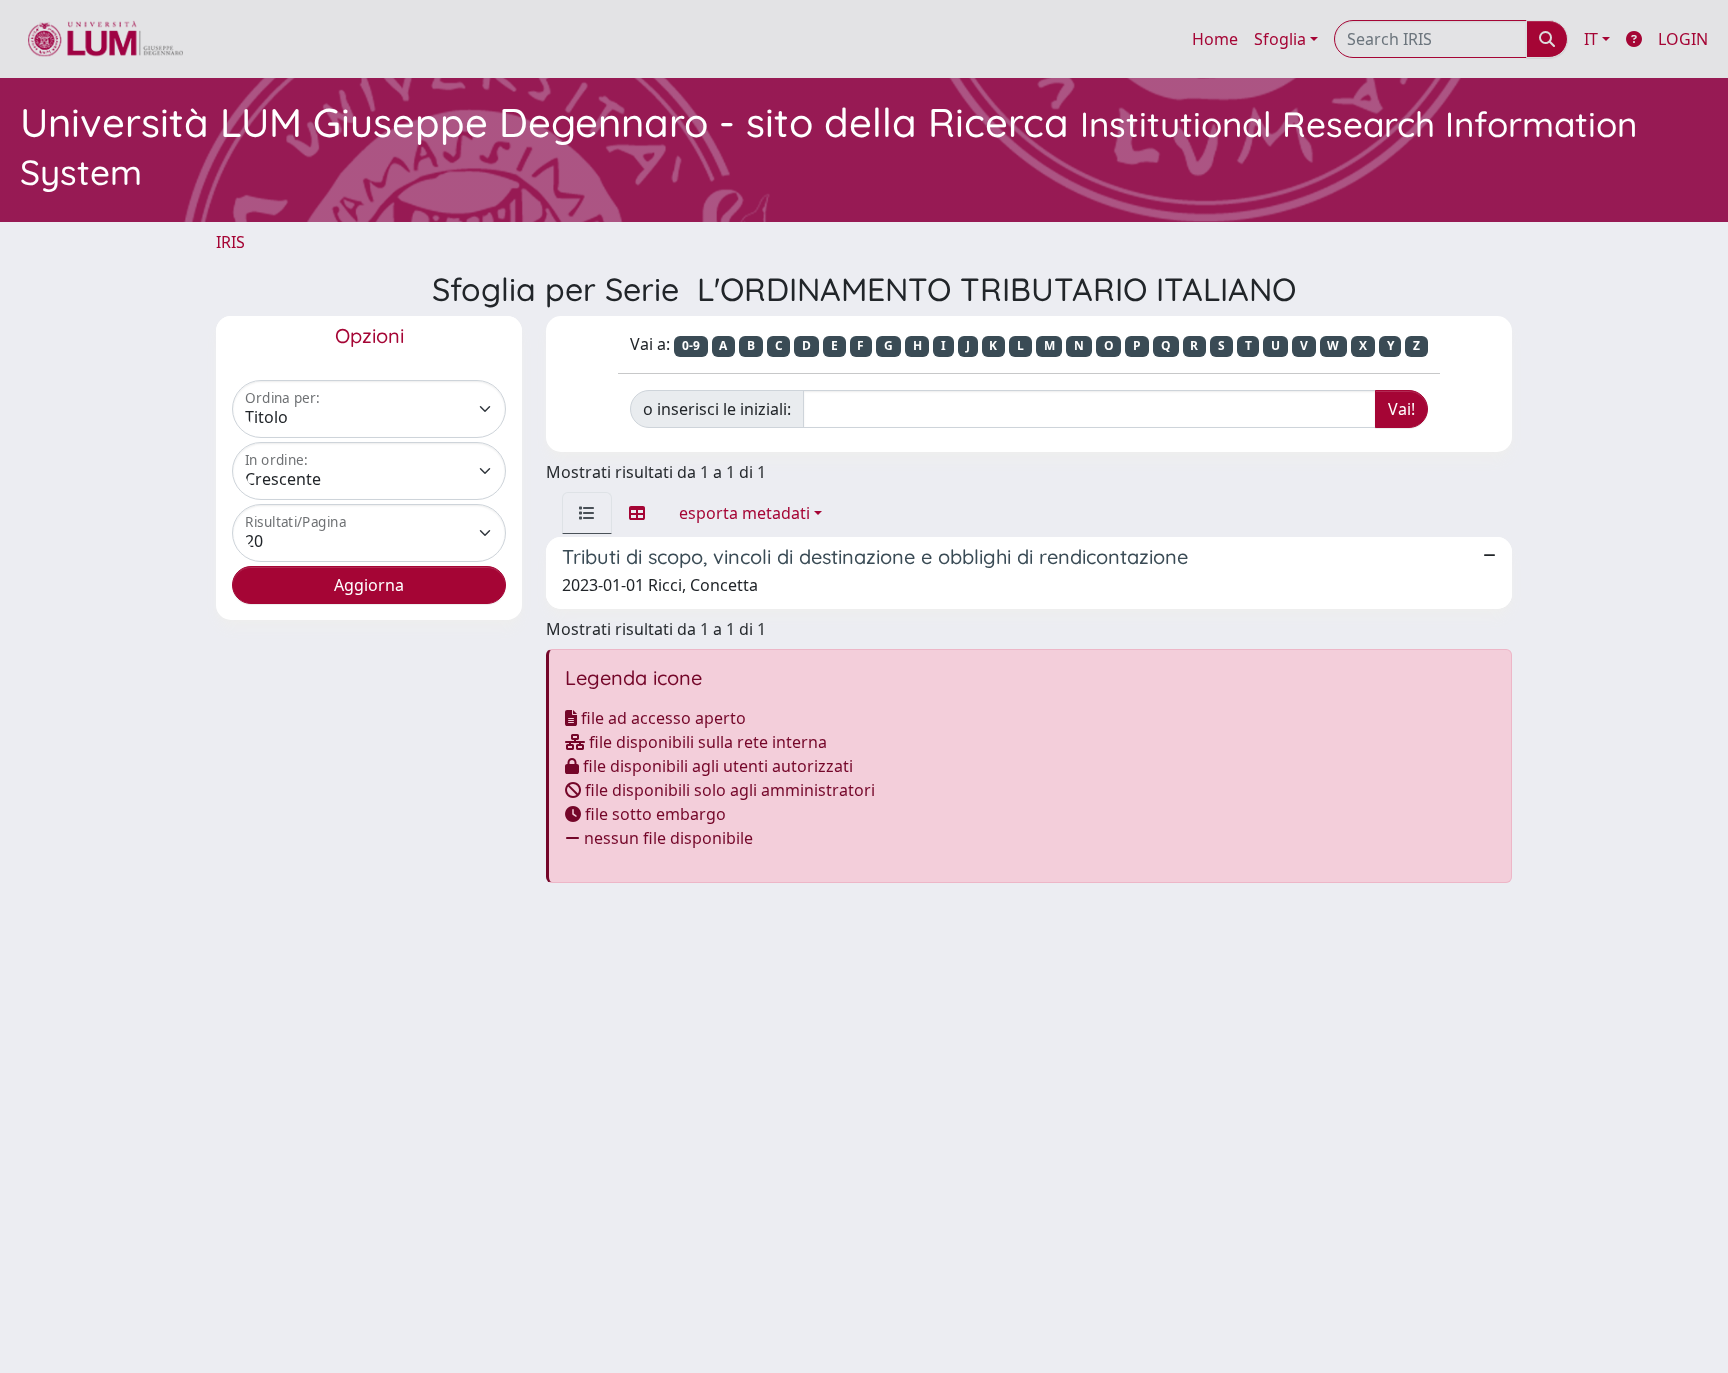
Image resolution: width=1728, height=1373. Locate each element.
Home (1215, 39)
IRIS (230, 242)
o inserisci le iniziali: (717, 409)
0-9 (691, 345)
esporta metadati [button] (744, 513)
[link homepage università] (105, 39)
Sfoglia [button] (1280, 39)
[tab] (587, 513)
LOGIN (1683, 39)
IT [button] (1591, 39)
